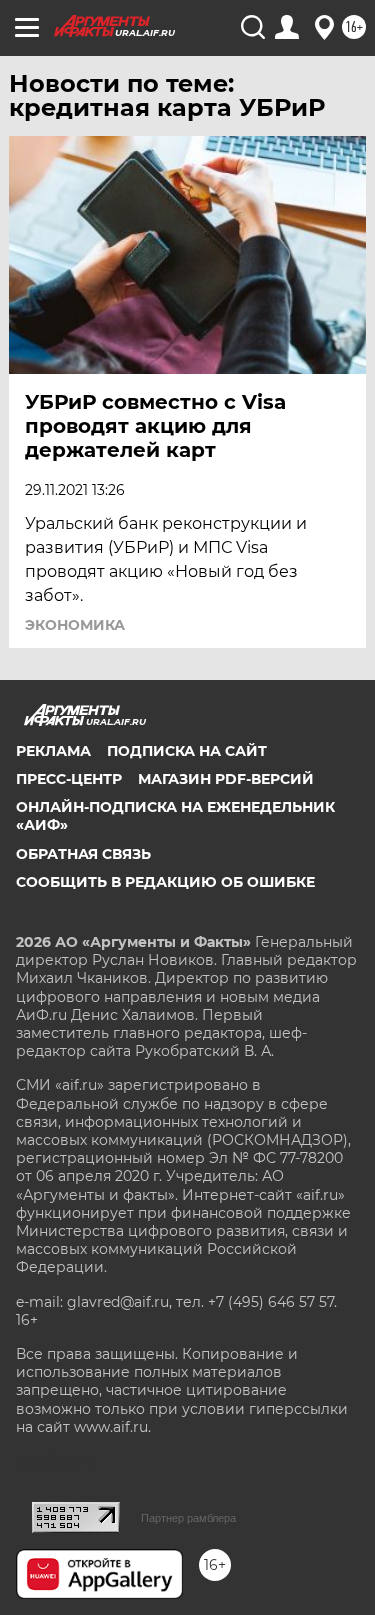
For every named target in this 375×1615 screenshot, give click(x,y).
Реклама (53, 751)
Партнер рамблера (188, 1518)
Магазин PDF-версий (226, 779)
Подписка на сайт (187, 751)
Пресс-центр (69, 779)
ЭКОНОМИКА (75, 625)
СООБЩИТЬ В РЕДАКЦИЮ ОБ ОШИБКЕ (165, 882)
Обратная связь (83, 854)
